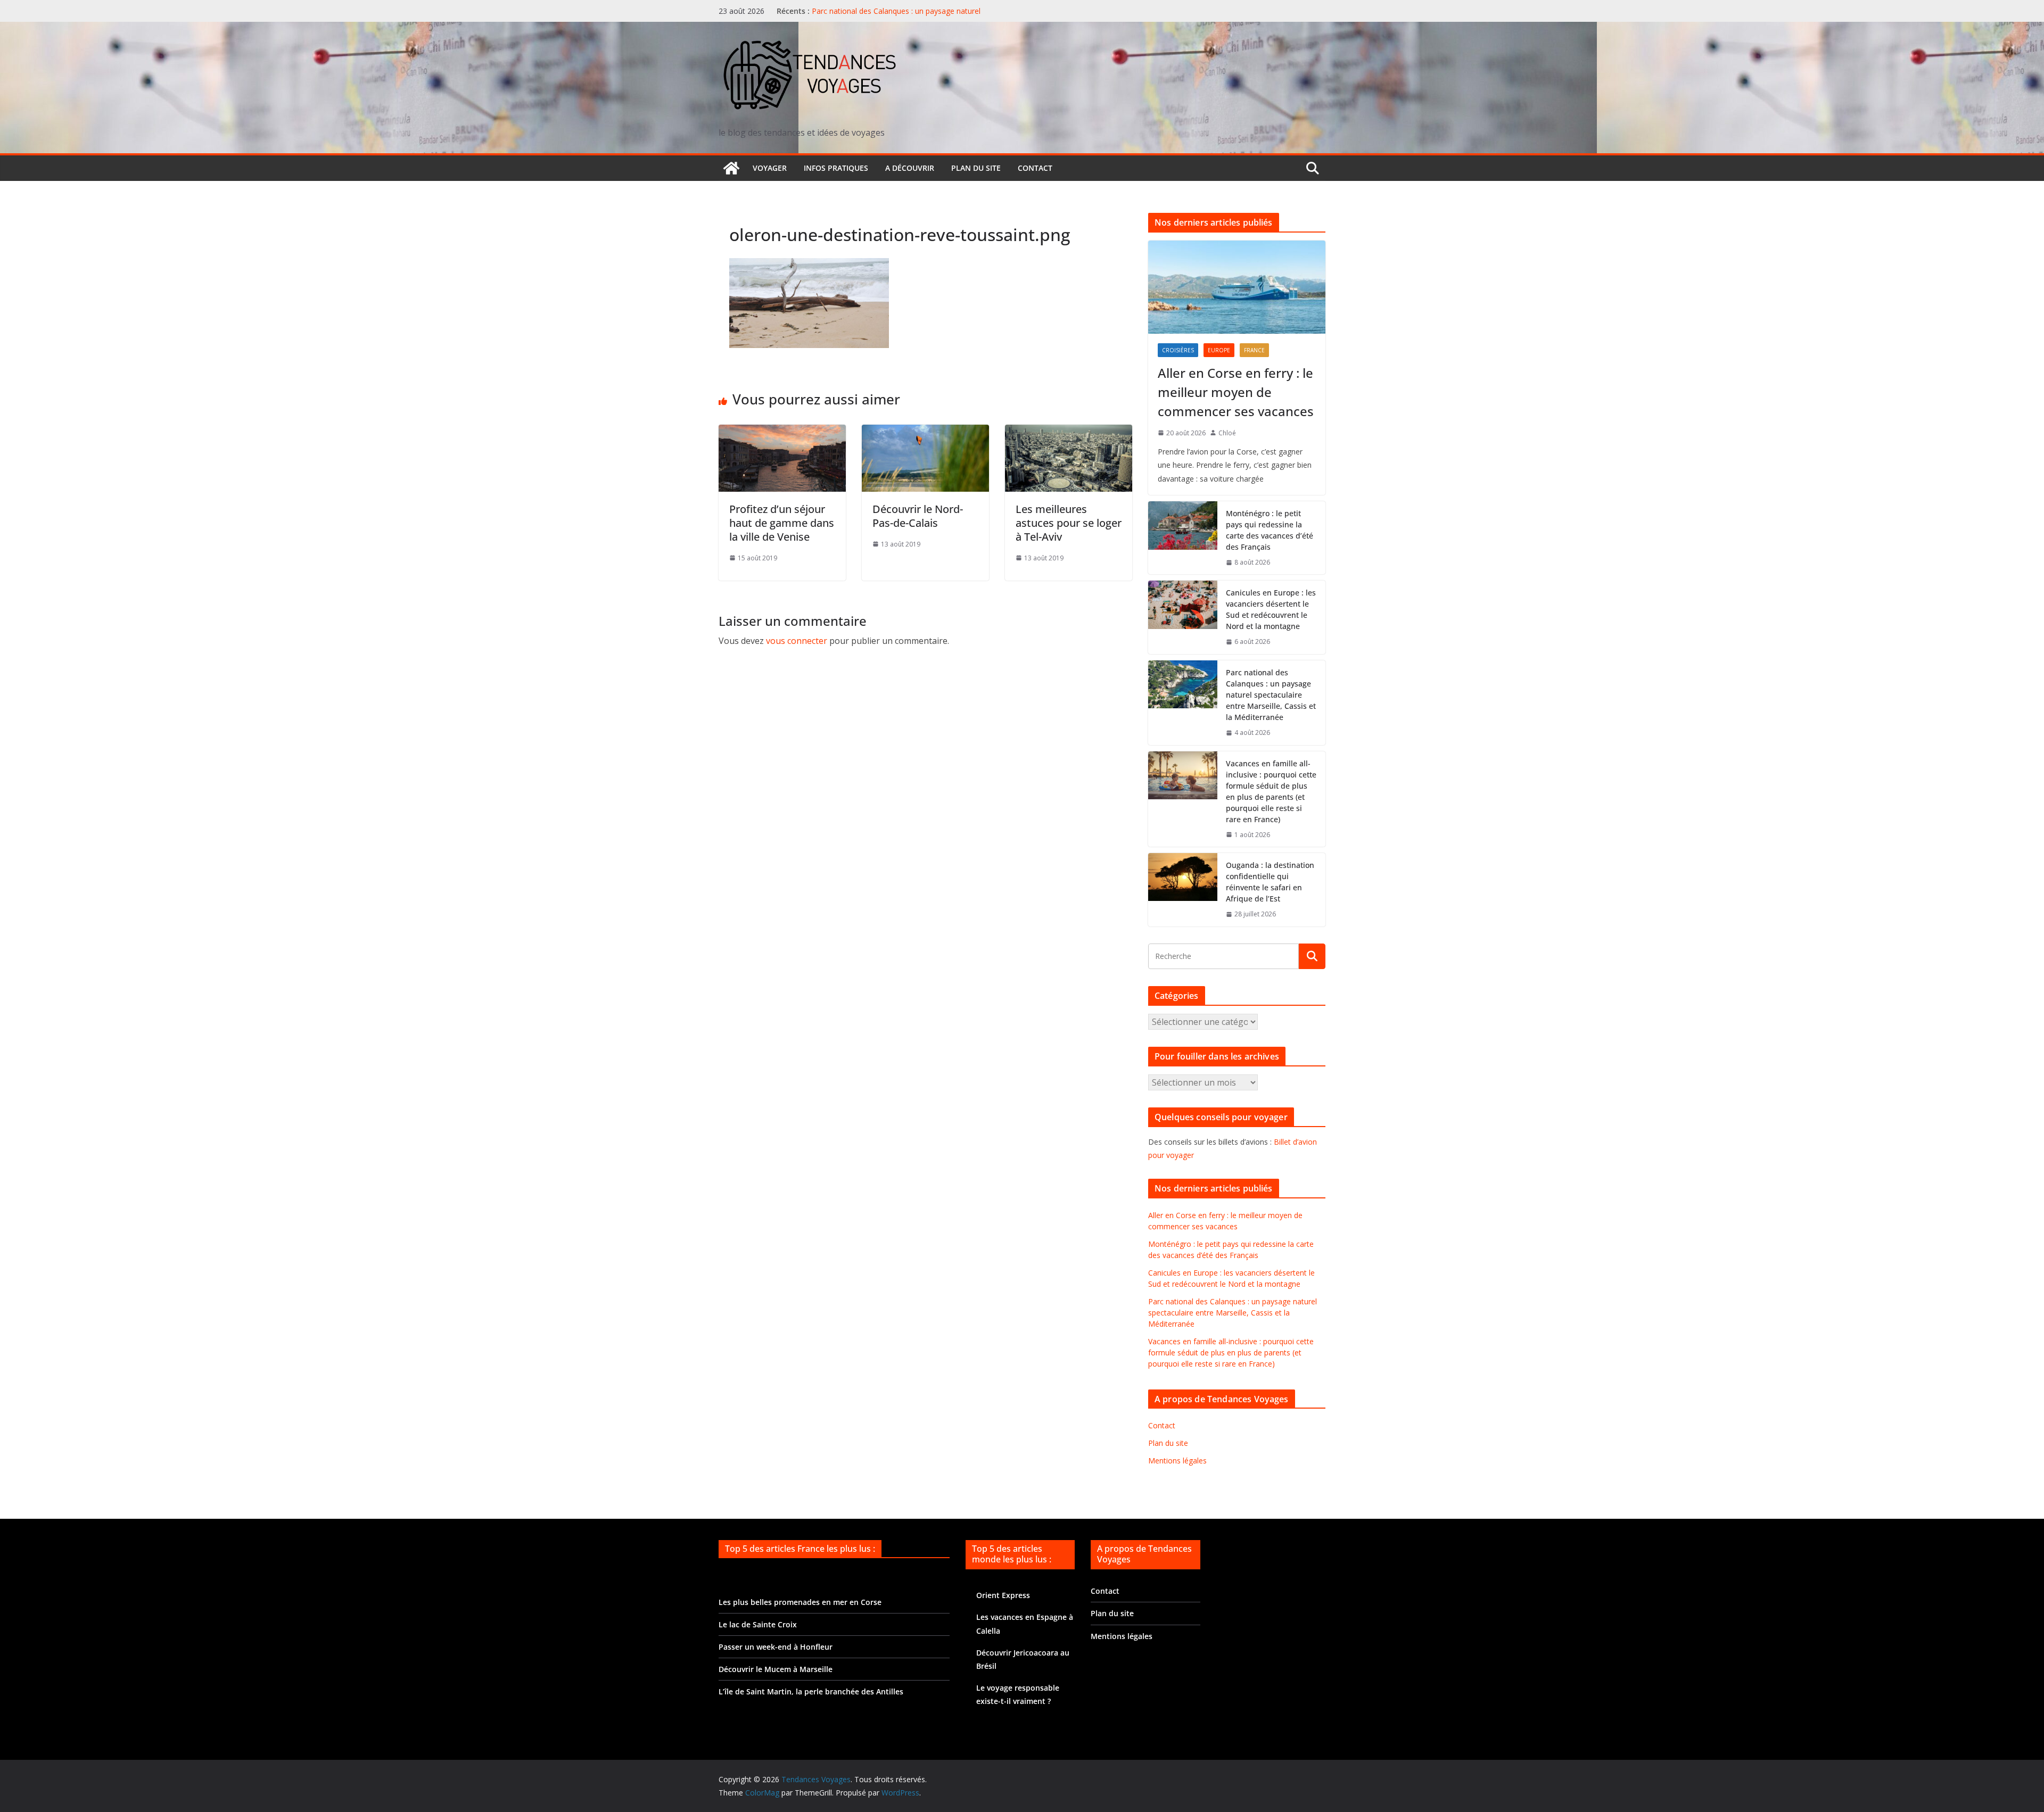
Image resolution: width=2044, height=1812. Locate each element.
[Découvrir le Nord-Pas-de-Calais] (925, 432)
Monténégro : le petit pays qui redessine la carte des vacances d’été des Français (1270, 530)
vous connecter (797, 641)
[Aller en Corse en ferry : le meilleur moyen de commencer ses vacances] (1237, 287)
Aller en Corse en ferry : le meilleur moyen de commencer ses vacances (1236, 392)
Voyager (770, 168)
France (1254, 350)
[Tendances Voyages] (731, 168)
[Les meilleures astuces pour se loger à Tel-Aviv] (1069, 432)
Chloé (1227, 433)
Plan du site (976, 168)
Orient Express (1003, 1595)
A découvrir (910, 168)
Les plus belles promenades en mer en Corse (800, 1602)
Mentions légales (1177, 1461)
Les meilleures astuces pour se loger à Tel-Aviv (1069, 523)
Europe (1219, 350)
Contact (1035, 168)
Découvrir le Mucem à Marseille (776, 1669)
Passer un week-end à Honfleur (776, 1647)
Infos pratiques (836, 168)
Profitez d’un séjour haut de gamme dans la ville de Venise (782, 523)
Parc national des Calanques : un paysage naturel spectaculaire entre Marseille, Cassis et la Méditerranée (907, 16)
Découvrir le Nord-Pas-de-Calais (918, 516)
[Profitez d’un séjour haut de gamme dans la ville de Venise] (782, 432)
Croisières (1178, 350)
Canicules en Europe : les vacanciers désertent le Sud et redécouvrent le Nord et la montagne (1271, 609)
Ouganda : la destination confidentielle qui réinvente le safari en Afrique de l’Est (1270, 882)
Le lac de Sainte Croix (758, 1624)
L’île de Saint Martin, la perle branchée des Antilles (811, 1691)
